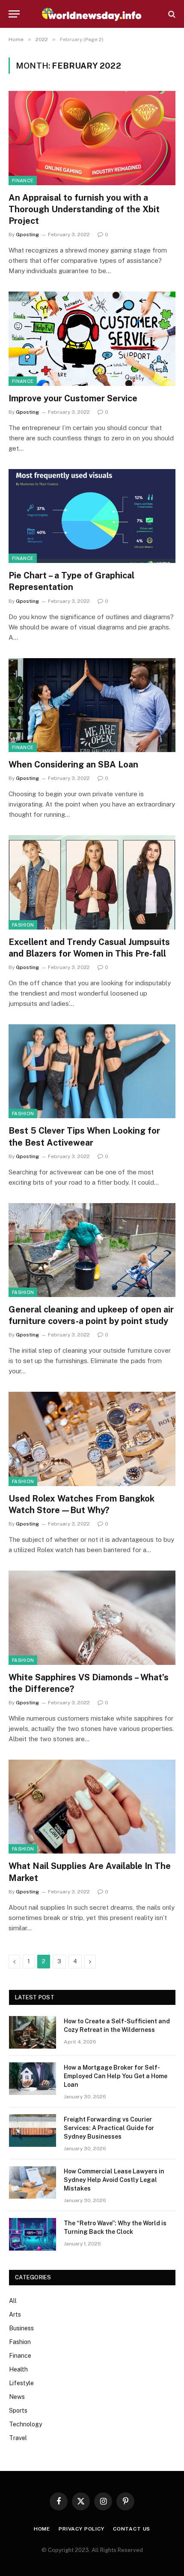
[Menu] (14, 14)
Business (21, 2328)
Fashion (23, 925)
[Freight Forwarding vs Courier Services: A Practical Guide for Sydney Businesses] (33, 2131)
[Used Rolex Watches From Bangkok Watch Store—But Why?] (92, 1439)
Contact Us (132, 2529)
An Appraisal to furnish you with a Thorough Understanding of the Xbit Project (84, 209)
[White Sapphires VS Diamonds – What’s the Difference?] (92, 1618)
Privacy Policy (82, 2529)
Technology (25, 2424)
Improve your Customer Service (73, 398)
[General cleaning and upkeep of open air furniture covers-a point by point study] (92, 1250)
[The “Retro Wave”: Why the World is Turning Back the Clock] (33, 2234)
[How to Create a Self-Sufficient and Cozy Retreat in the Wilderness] (33, 2032)
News (17, 2397)
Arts (15, 2314)
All (13, 2301)
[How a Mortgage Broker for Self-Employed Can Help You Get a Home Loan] (33, 2079)
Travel (18, 2438)
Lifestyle (21, 2383)
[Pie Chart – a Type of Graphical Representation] (92, 516)
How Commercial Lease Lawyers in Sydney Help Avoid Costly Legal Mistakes (114, 2180)
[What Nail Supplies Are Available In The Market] (92, 1807)
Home (42, 2529)
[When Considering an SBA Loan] (92, 705)
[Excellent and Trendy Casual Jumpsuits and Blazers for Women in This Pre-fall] (92, 882)
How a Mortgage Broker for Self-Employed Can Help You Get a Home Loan (116, 2076)
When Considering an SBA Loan (73, 764)
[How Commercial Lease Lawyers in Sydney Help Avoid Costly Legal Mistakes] (33, 2182)
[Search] (171, 14)
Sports (18, 2410)
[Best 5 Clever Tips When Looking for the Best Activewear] (92, 1071)
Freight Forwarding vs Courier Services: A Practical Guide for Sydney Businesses (109, 2128)
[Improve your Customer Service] (92, 339)
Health (18, 2369)
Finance (23, 181)
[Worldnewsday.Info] (92, 14)
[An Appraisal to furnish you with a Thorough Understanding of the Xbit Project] (92, 138)
